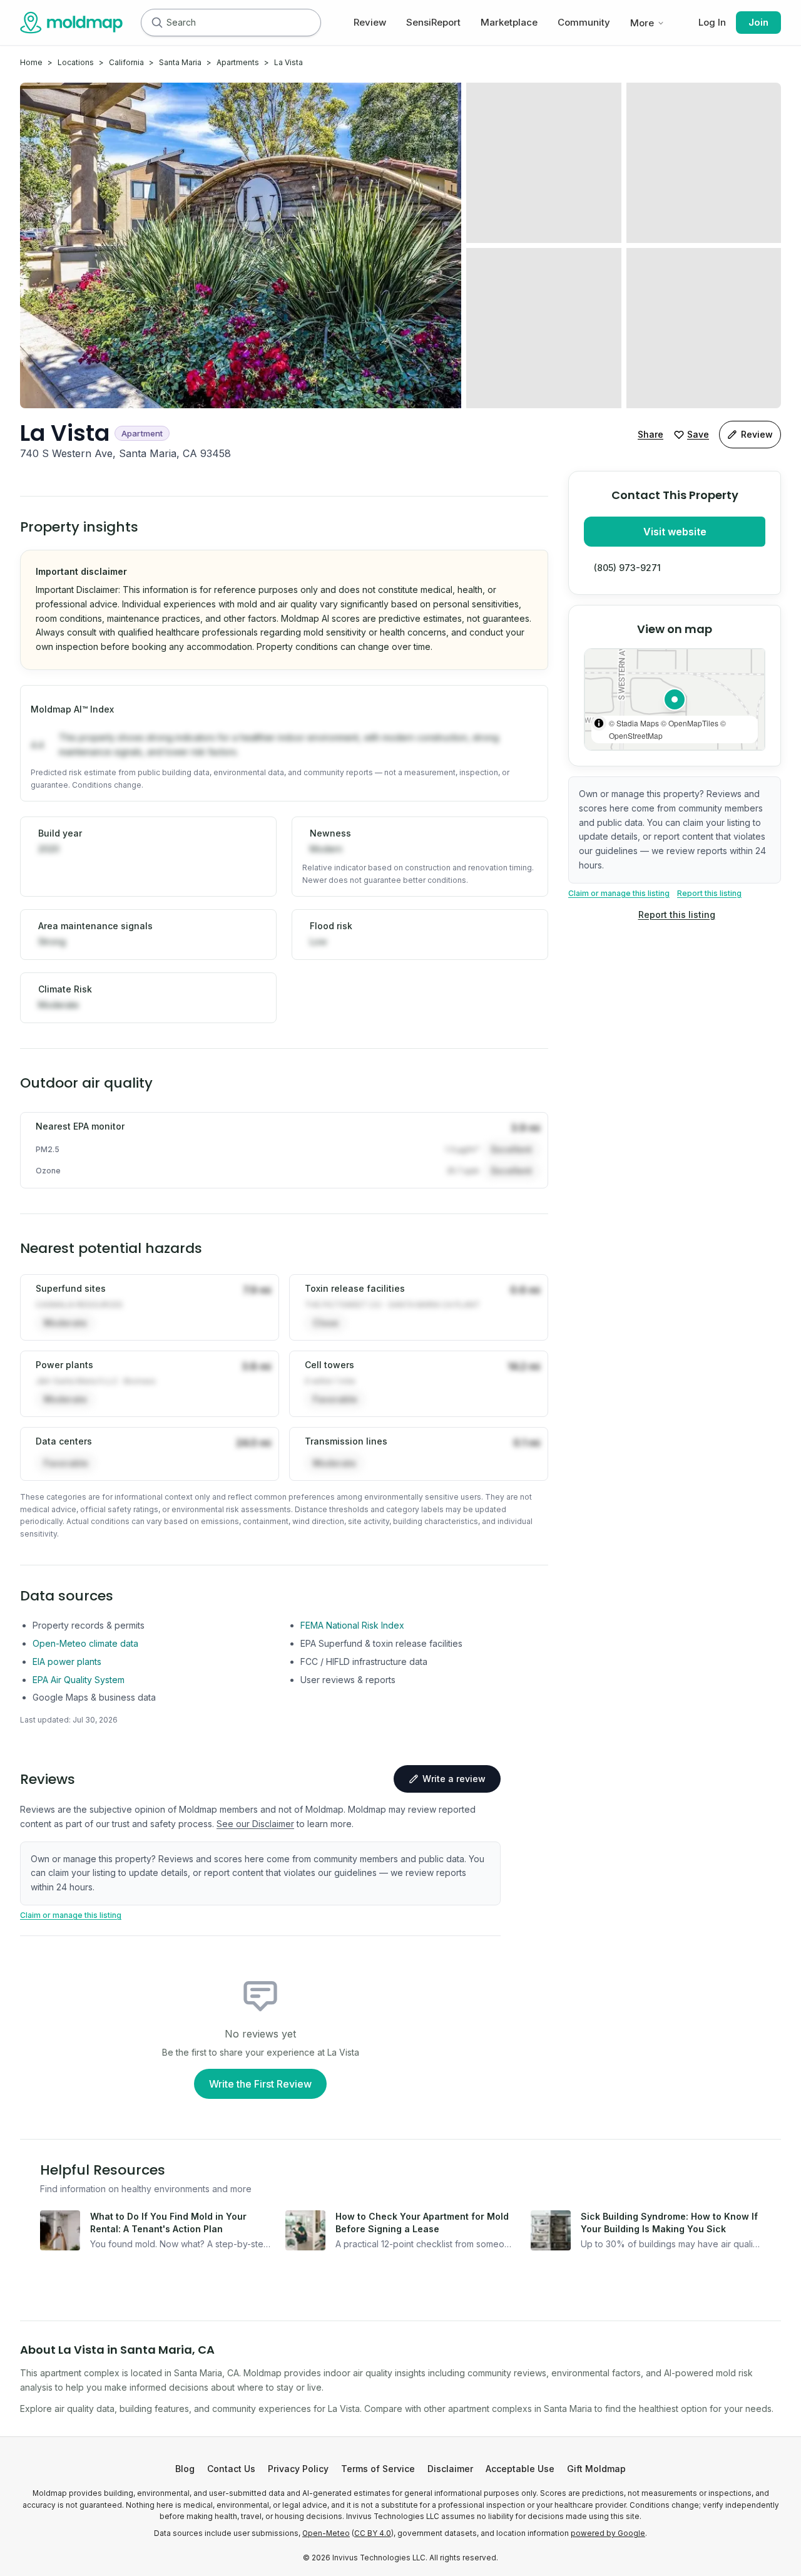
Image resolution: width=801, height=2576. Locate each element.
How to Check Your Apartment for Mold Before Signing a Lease (422, 2223)
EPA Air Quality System (79, 1680)
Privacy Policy (298, 2469)
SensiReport (433, 22)
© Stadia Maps (634, 723)
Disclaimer (450, 2469)
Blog (185, 2469)
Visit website (675, 532)
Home (31, 62)
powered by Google (608, 2533)
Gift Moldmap (596, 2469)
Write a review (454, 1779)
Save (698, 434)
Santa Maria (180, 62)
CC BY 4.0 (373, 2533)
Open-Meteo (326, 2533)
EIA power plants (67, 1662)
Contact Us (231, 2469)
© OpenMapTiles (690, 723)
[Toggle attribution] (599, 723)
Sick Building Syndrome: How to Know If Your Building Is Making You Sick (669, 2223)
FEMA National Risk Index (352, 1625)
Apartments (238, 62)
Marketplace (509, 22)
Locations (76, 62)
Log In (712, 22)
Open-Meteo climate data (85, 1643)
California (126, 62)
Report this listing (709, 893)
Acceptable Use (520, 2469)
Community (584, 22)
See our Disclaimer (255, 1824)
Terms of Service (378, 2469)
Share (650, 434)
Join (758, 22)
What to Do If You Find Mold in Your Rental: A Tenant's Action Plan (168, 2223)
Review (370, 22)
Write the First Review (260, 2084)
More (642, 23)
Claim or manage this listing (619, 893)
